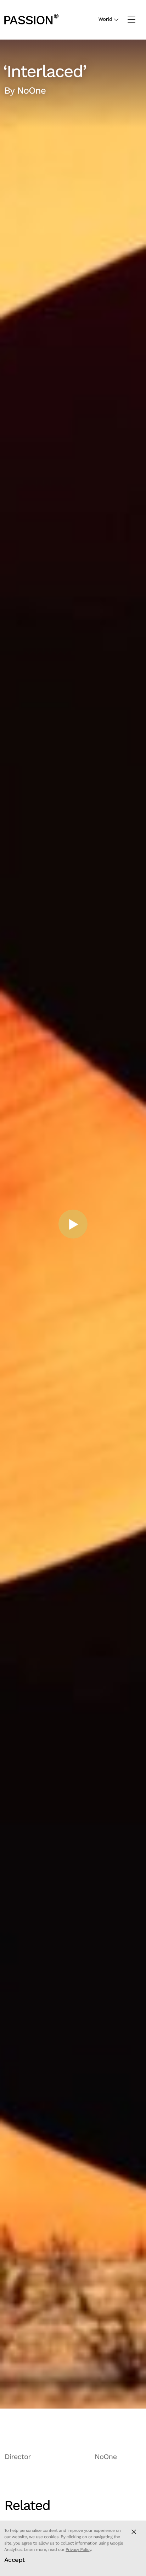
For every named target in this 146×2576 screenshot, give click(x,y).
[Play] (73, 1224)
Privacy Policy (78, 2550)
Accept (15, 2560)
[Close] (134, 2532)
